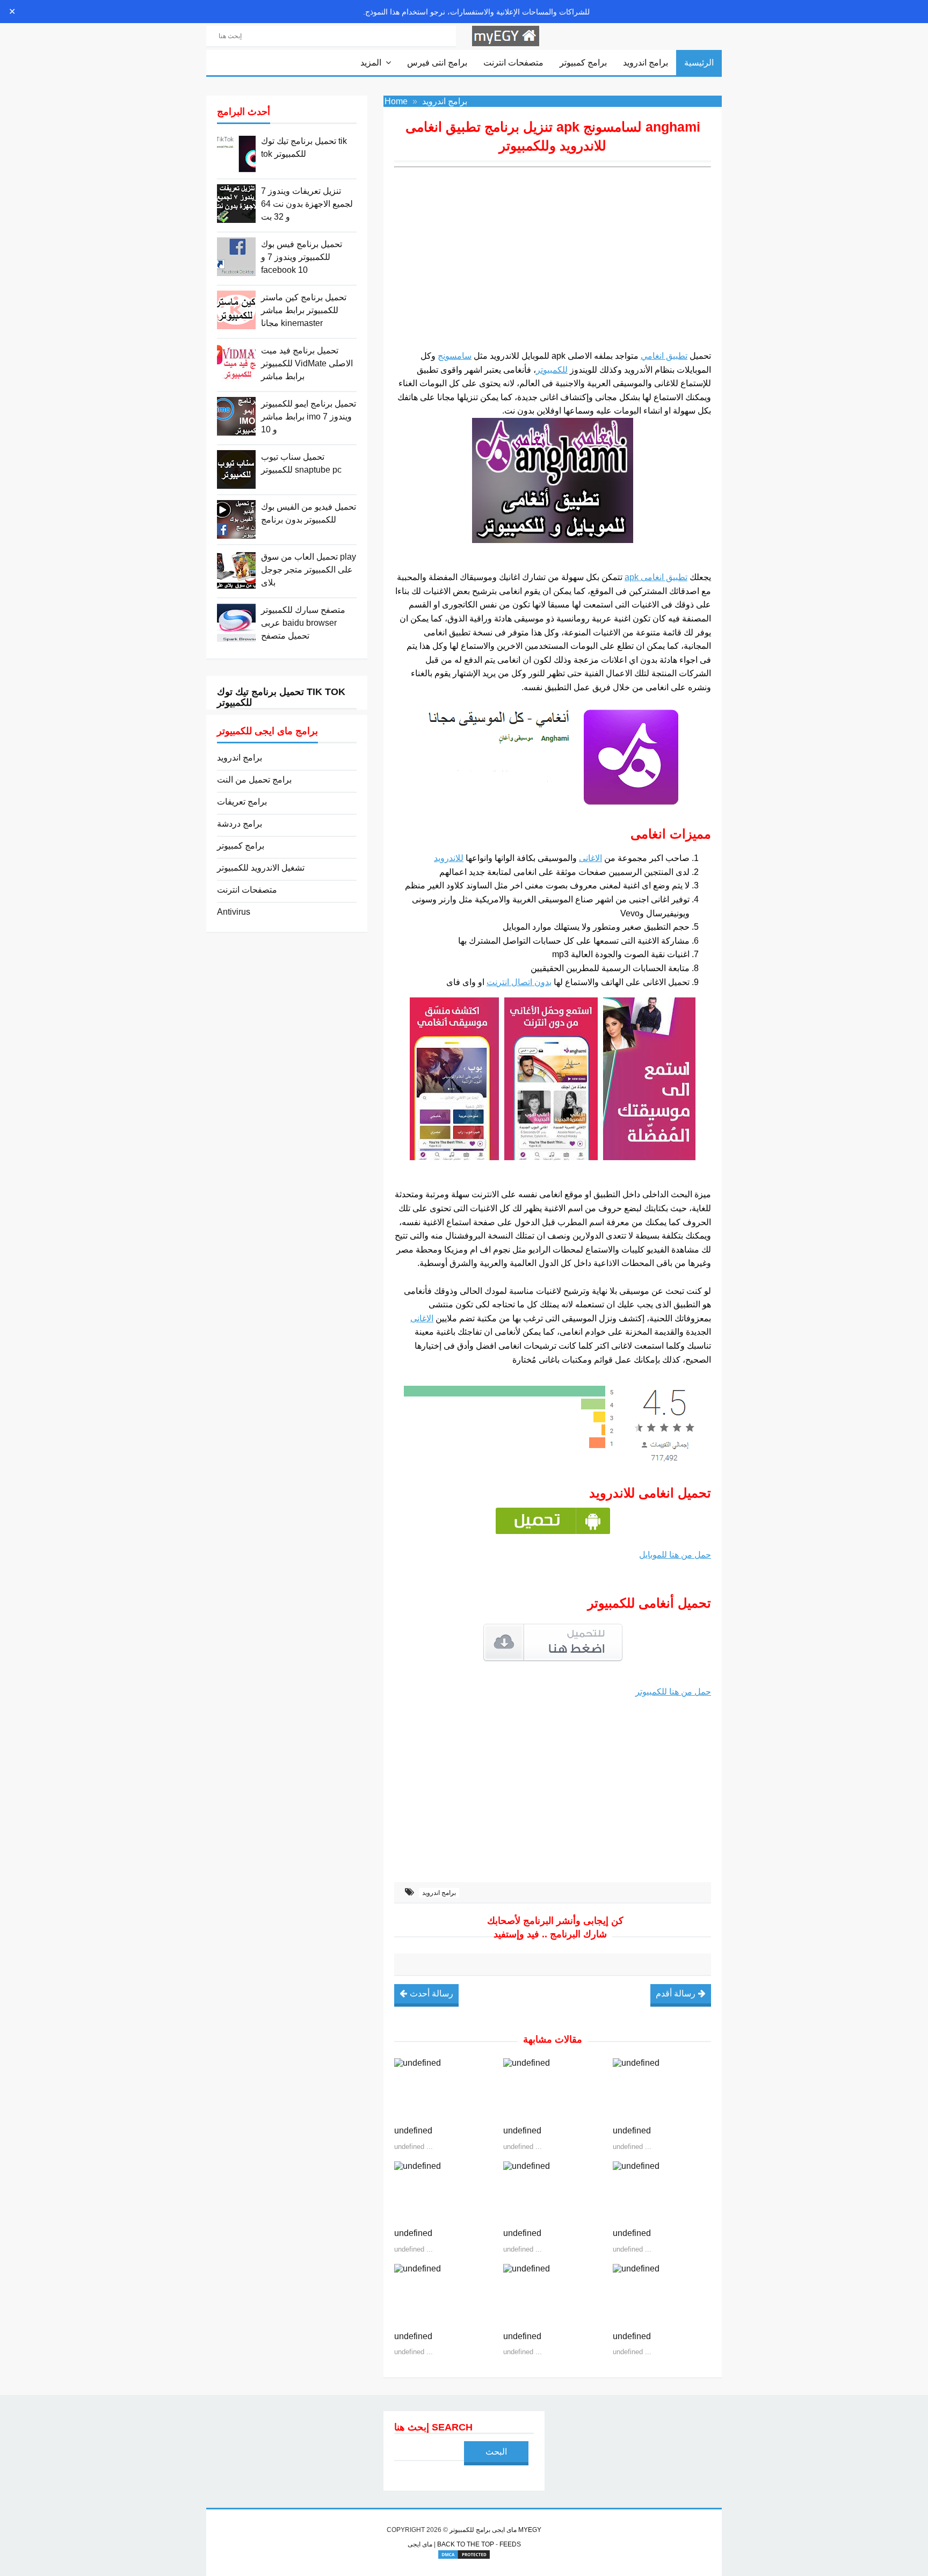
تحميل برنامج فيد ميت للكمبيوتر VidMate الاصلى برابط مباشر (307, 363)
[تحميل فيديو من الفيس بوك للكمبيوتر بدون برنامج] (236, 519)
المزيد (371, 63)
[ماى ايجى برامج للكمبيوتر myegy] (506, 35)
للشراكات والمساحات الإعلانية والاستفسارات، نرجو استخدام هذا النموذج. (476, 12)
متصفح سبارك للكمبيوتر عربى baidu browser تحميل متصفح (303, 623)
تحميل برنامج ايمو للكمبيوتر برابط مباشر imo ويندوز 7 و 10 (309, 417)
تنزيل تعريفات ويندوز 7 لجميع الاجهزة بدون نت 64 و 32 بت (307, 204)
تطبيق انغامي (664, 356)
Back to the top (466, 2544)
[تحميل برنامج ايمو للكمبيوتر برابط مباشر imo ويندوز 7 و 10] (236, 416)
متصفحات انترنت (513, 63)
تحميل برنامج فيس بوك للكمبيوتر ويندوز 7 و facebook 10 (302, 257)
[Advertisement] (553, 266)
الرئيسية (699, 63)
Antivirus (234, 912)
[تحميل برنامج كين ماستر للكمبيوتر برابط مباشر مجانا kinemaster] (236, 310)
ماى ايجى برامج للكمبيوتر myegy (495, 2530)
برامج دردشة (240, 824)
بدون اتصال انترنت (519, 982)
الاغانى (590, 858)
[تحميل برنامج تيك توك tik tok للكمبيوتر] (236, 154)
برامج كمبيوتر (583, 63)
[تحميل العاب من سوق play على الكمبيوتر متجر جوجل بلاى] (236, 569)
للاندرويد (449, 858)
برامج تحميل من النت (254, 780)
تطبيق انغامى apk (656, 577)
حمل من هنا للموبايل (675, 1555)
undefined (413, 2130)
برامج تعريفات (242, 802)
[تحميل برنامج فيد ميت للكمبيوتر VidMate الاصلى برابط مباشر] (236, 363)
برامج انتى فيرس (437, 63)
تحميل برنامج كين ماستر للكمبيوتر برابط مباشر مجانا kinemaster (304, 310)
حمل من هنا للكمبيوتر (673, 1692)
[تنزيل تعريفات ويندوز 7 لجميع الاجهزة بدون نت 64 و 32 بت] (236, 204)
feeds (510, 2544)
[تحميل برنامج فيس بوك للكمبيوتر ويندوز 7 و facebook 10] (236, 257)
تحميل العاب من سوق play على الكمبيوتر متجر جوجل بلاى (309, 570)
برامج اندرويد (646, 63)
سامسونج (455, 356)
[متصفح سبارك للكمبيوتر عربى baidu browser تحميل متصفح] (236, 623)
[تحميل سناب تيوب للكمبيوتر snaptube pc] (236, 469)
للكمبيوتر (552, 370)
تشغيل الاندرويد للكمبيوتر (261, 868)
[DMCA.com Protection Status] (464, 2555)
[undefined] (443, 2089)
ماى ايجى (420, 2544)
